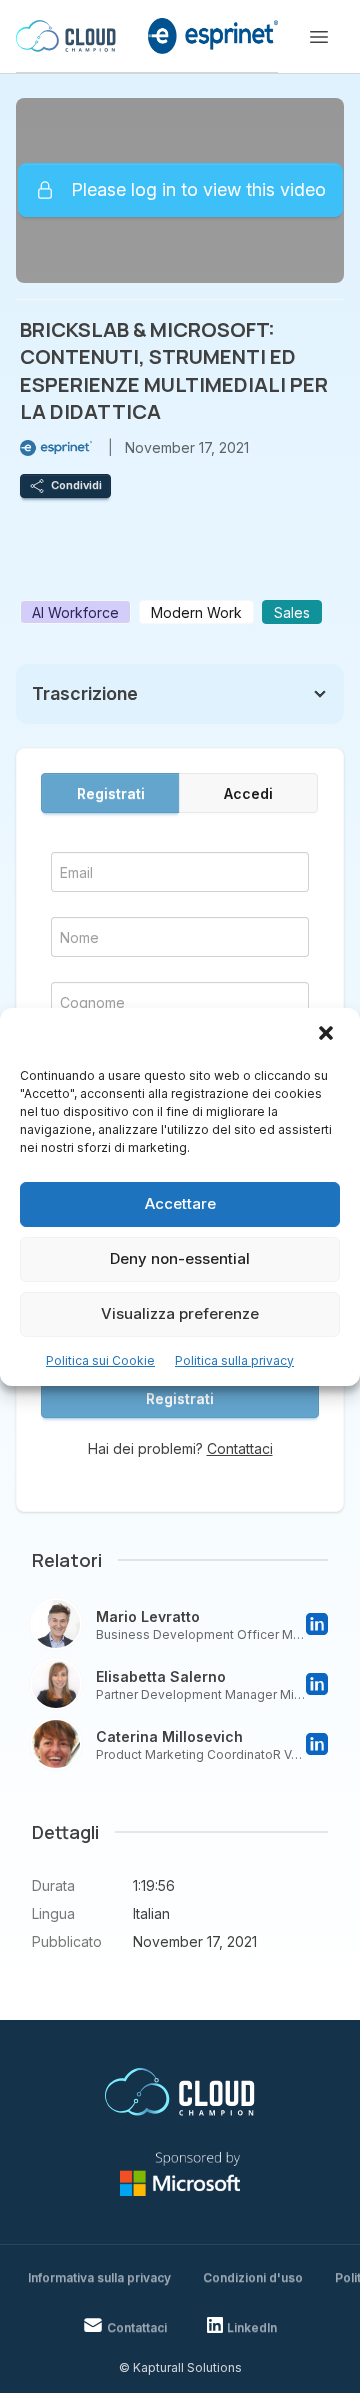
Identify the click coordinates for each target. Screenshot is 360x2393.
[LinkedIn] (317, 1624)
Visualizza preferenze (180, 1313)
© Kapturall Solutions (180, 2367)
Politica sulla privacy (234, 1360)
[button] (328, 1035)
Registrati (111, 793)
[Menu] (319, 37)
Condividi (76, 485)
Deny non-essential (180, 1258)
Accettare (180, 1203)
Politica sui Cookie (100, 1360)
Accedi (248, 793)
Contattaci (240, 1448)
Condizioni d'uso (253, 2277)
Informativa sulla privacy (99, 2277)
